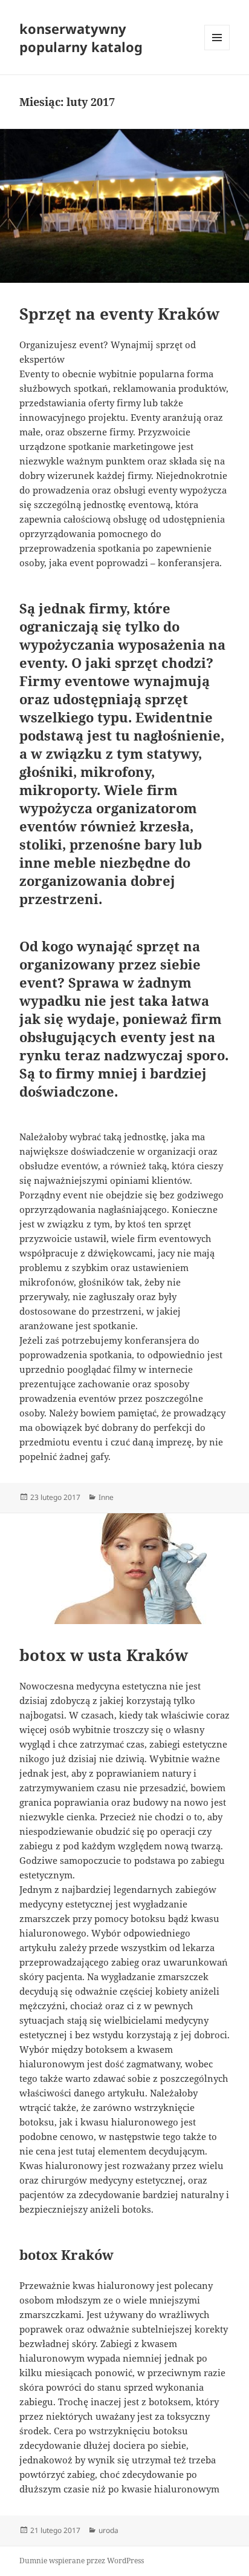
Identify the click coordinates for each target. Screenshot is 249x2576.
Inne (106, 1497)
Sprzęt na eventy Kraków (119, 314)
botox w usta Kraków (104, 1655)
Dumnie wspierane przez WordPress (82, 2561)
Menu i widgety (217, 50)
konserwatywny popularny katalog (81, 38)
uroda (108, 2530)
